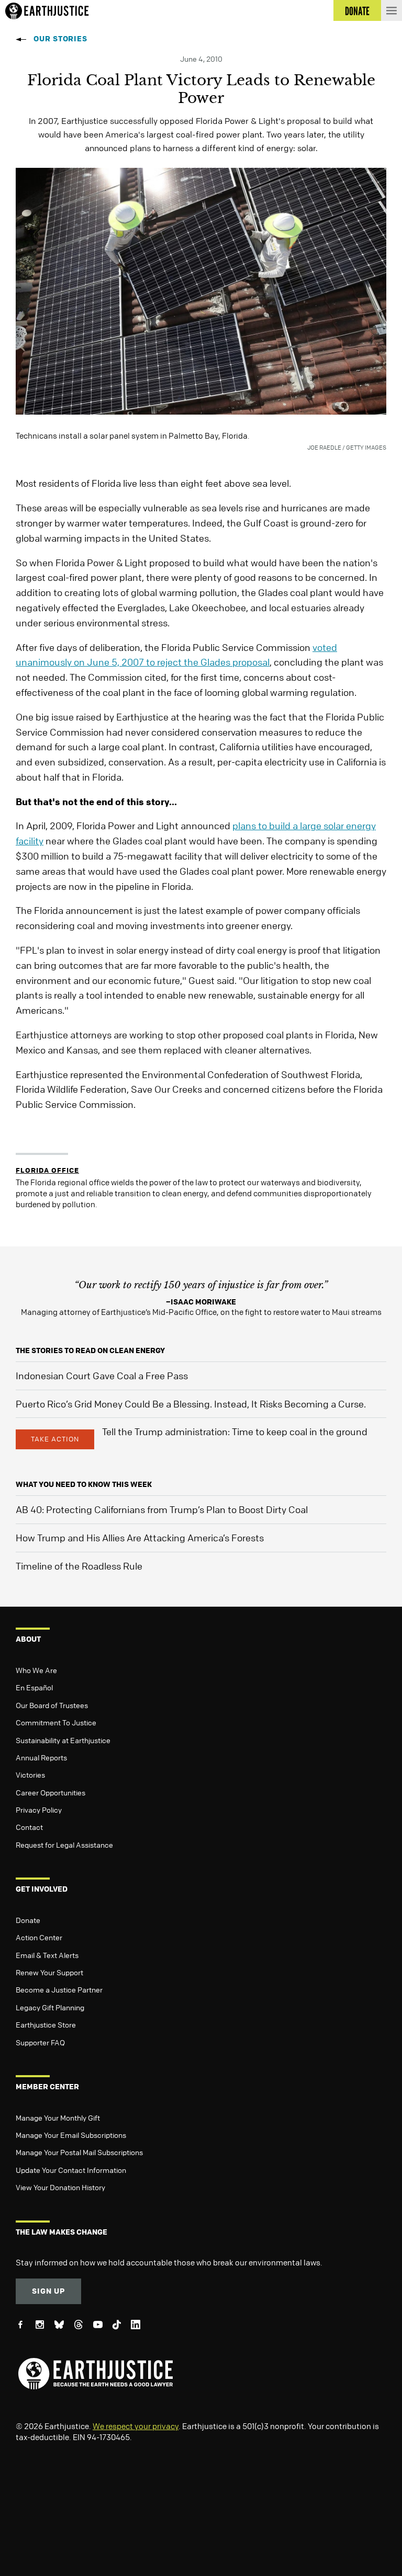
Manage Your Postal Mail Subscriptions (79, 2152)
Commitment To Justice (56, 1722)
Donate (28, 1920)
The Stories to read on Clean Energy (90, 1350)
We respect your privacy (136, 2426)
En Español (34, 1687)
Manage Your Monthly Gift (58, 2117)
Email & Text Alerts (47, 1955)
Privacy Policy (39, 1810)
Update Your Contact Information (71, 2170)
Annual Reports (41, 1757)
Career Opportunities (51, 1792)
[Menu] (392, 10)
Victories (30, 1774)
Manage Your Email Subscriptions (71, 2135)
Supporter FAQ (40, 2042)
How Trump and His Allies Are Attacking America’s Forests (140, 1538)
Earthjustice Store (46, 2024)
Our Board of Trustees (52, 1705)
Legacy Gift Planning (50, 2007)
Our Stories (60, 38)
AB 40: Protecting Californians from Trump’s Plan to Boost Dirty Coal (162, 1509)
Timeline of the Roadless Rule (79, 1566)
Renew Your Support (49, 1972)
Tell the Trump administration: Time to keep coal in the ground (235, 1432)
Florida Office (47, 1170)
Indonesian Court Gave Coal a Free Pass (102, 1376)
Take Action (55, 1439)
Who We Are (36, 1670)
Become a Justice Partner (59, 1989)
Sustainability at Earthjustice (63, 1740)
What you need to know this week (84, 1484)
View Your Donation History (60, 2187)
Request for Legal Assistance (64, 1845)
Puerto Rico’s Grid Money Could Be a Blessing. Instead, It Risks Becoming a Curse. (191, 1404)
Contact (29, 1827)
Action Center (39, 1937)
